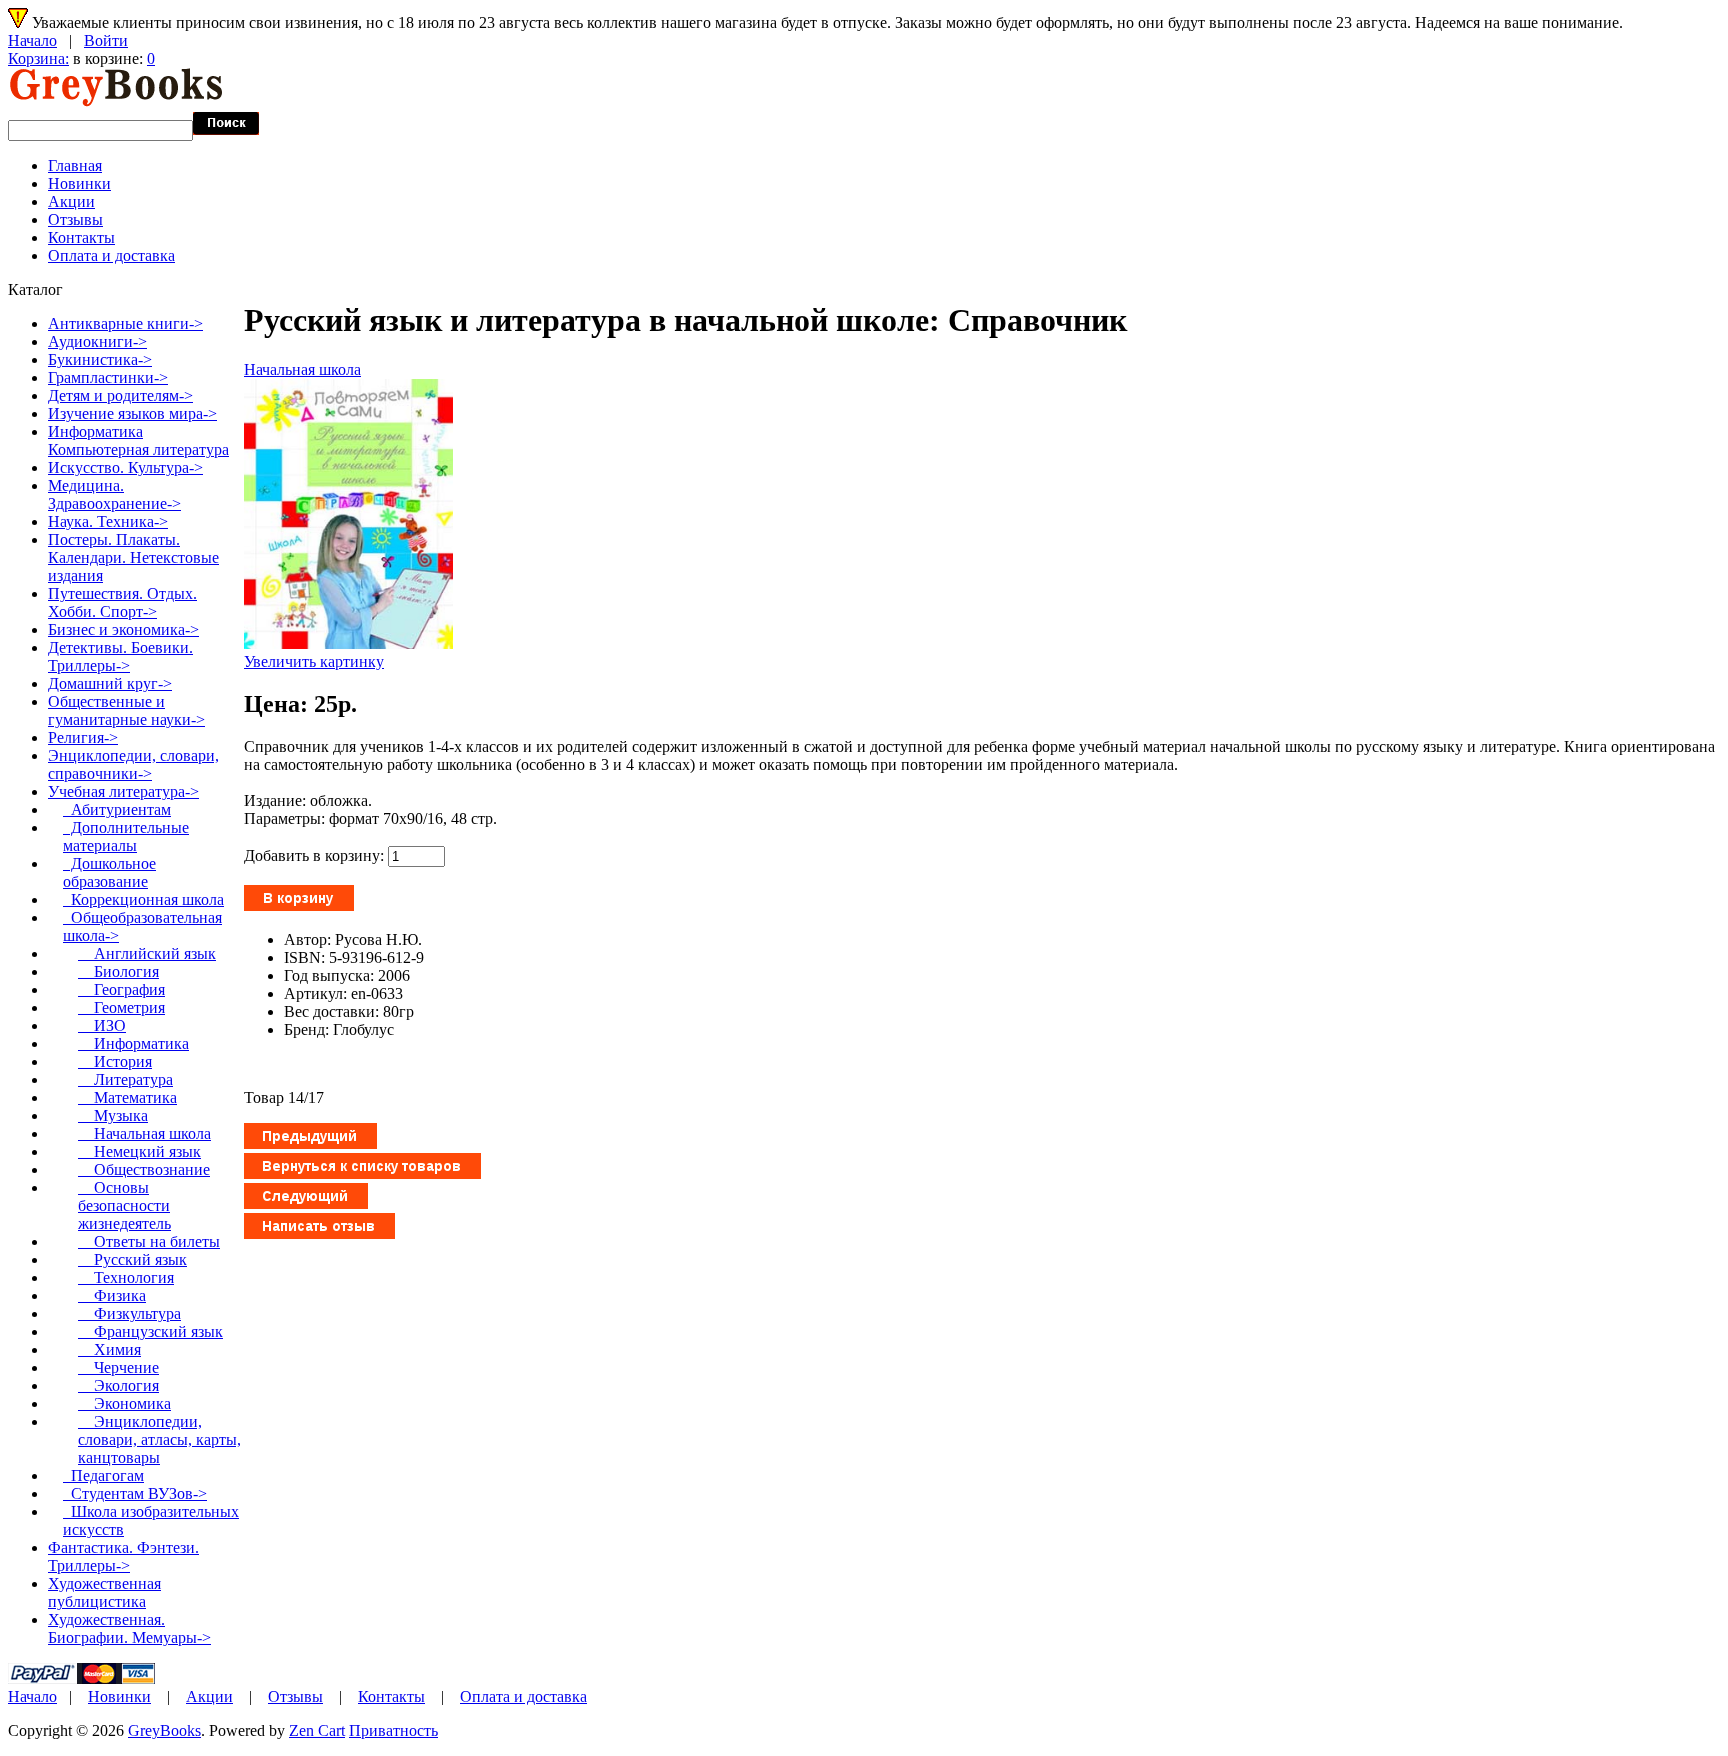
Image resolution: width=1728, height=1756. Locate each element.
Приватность (393, 1730)
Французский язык (150, 1331)
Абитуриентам (117, 809)
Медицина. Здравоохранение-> (114, 494)
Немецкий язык (139, 1151)
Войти (106, 40)
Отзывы (75, 219)
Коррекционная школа (143, 899)
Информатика (133, 1043)
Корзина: (38, 58)
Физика (112, 1295)
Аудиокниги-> (97, 341)
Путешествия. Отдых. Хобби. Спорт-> (122, 602)
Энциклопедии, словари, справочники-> (133, 764)
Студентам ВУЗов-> (135, 1493)
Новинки (79, 183)
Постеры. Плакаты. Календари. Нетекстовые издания (133, 557)
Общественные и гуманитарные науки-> (126, 710)
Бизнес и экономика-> (123, 629)
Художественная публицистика (104, 1592)
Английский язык (147, 953)
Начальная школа (302, 369)
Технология (126, 1277)
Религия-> (83, 737)
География (121, 989)
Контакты (81, 237)
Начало (32, 40)
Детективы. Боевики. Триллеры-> (120, 656)
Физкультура (129, 1313)
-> (123, 791)
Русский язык (132, 1259)
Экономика (124, 1403)
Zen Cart (317, 1730)
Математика (127, 1097)
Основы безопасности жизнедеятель (124, 1205)
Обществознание (144, 1169)
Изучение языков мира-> (132, 413)
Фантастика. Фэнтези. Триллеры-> (123, 1556)
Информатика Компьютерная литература (138, 440)
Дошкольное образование (109, 872)
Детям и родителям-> (120, 395)
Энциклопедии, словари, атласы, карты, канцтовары (159, 1439)
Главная (75, 165)
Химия (109, 1349)
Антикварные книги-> (125, 323)
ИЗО (102, 1025)
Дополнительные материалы (126, 836)
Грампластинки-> (108, 377)
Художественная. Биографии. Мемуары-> (129, 1628)
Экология (118, 1385)
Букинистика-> (100, 359)
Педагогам (103, 1475)
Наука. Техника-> (108, 521)
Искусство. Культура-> (125, 467)
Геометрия (121, 1007)
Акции (71, 201)
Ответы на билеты (149, 1241)
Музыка (113, 1115)
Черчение (118, 1367)
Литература (125, 1079)
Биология (118, 971)
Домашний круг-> (110, 683)
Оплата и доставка (111, 255)
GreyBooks (164, 1730)
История (115, 1061)
